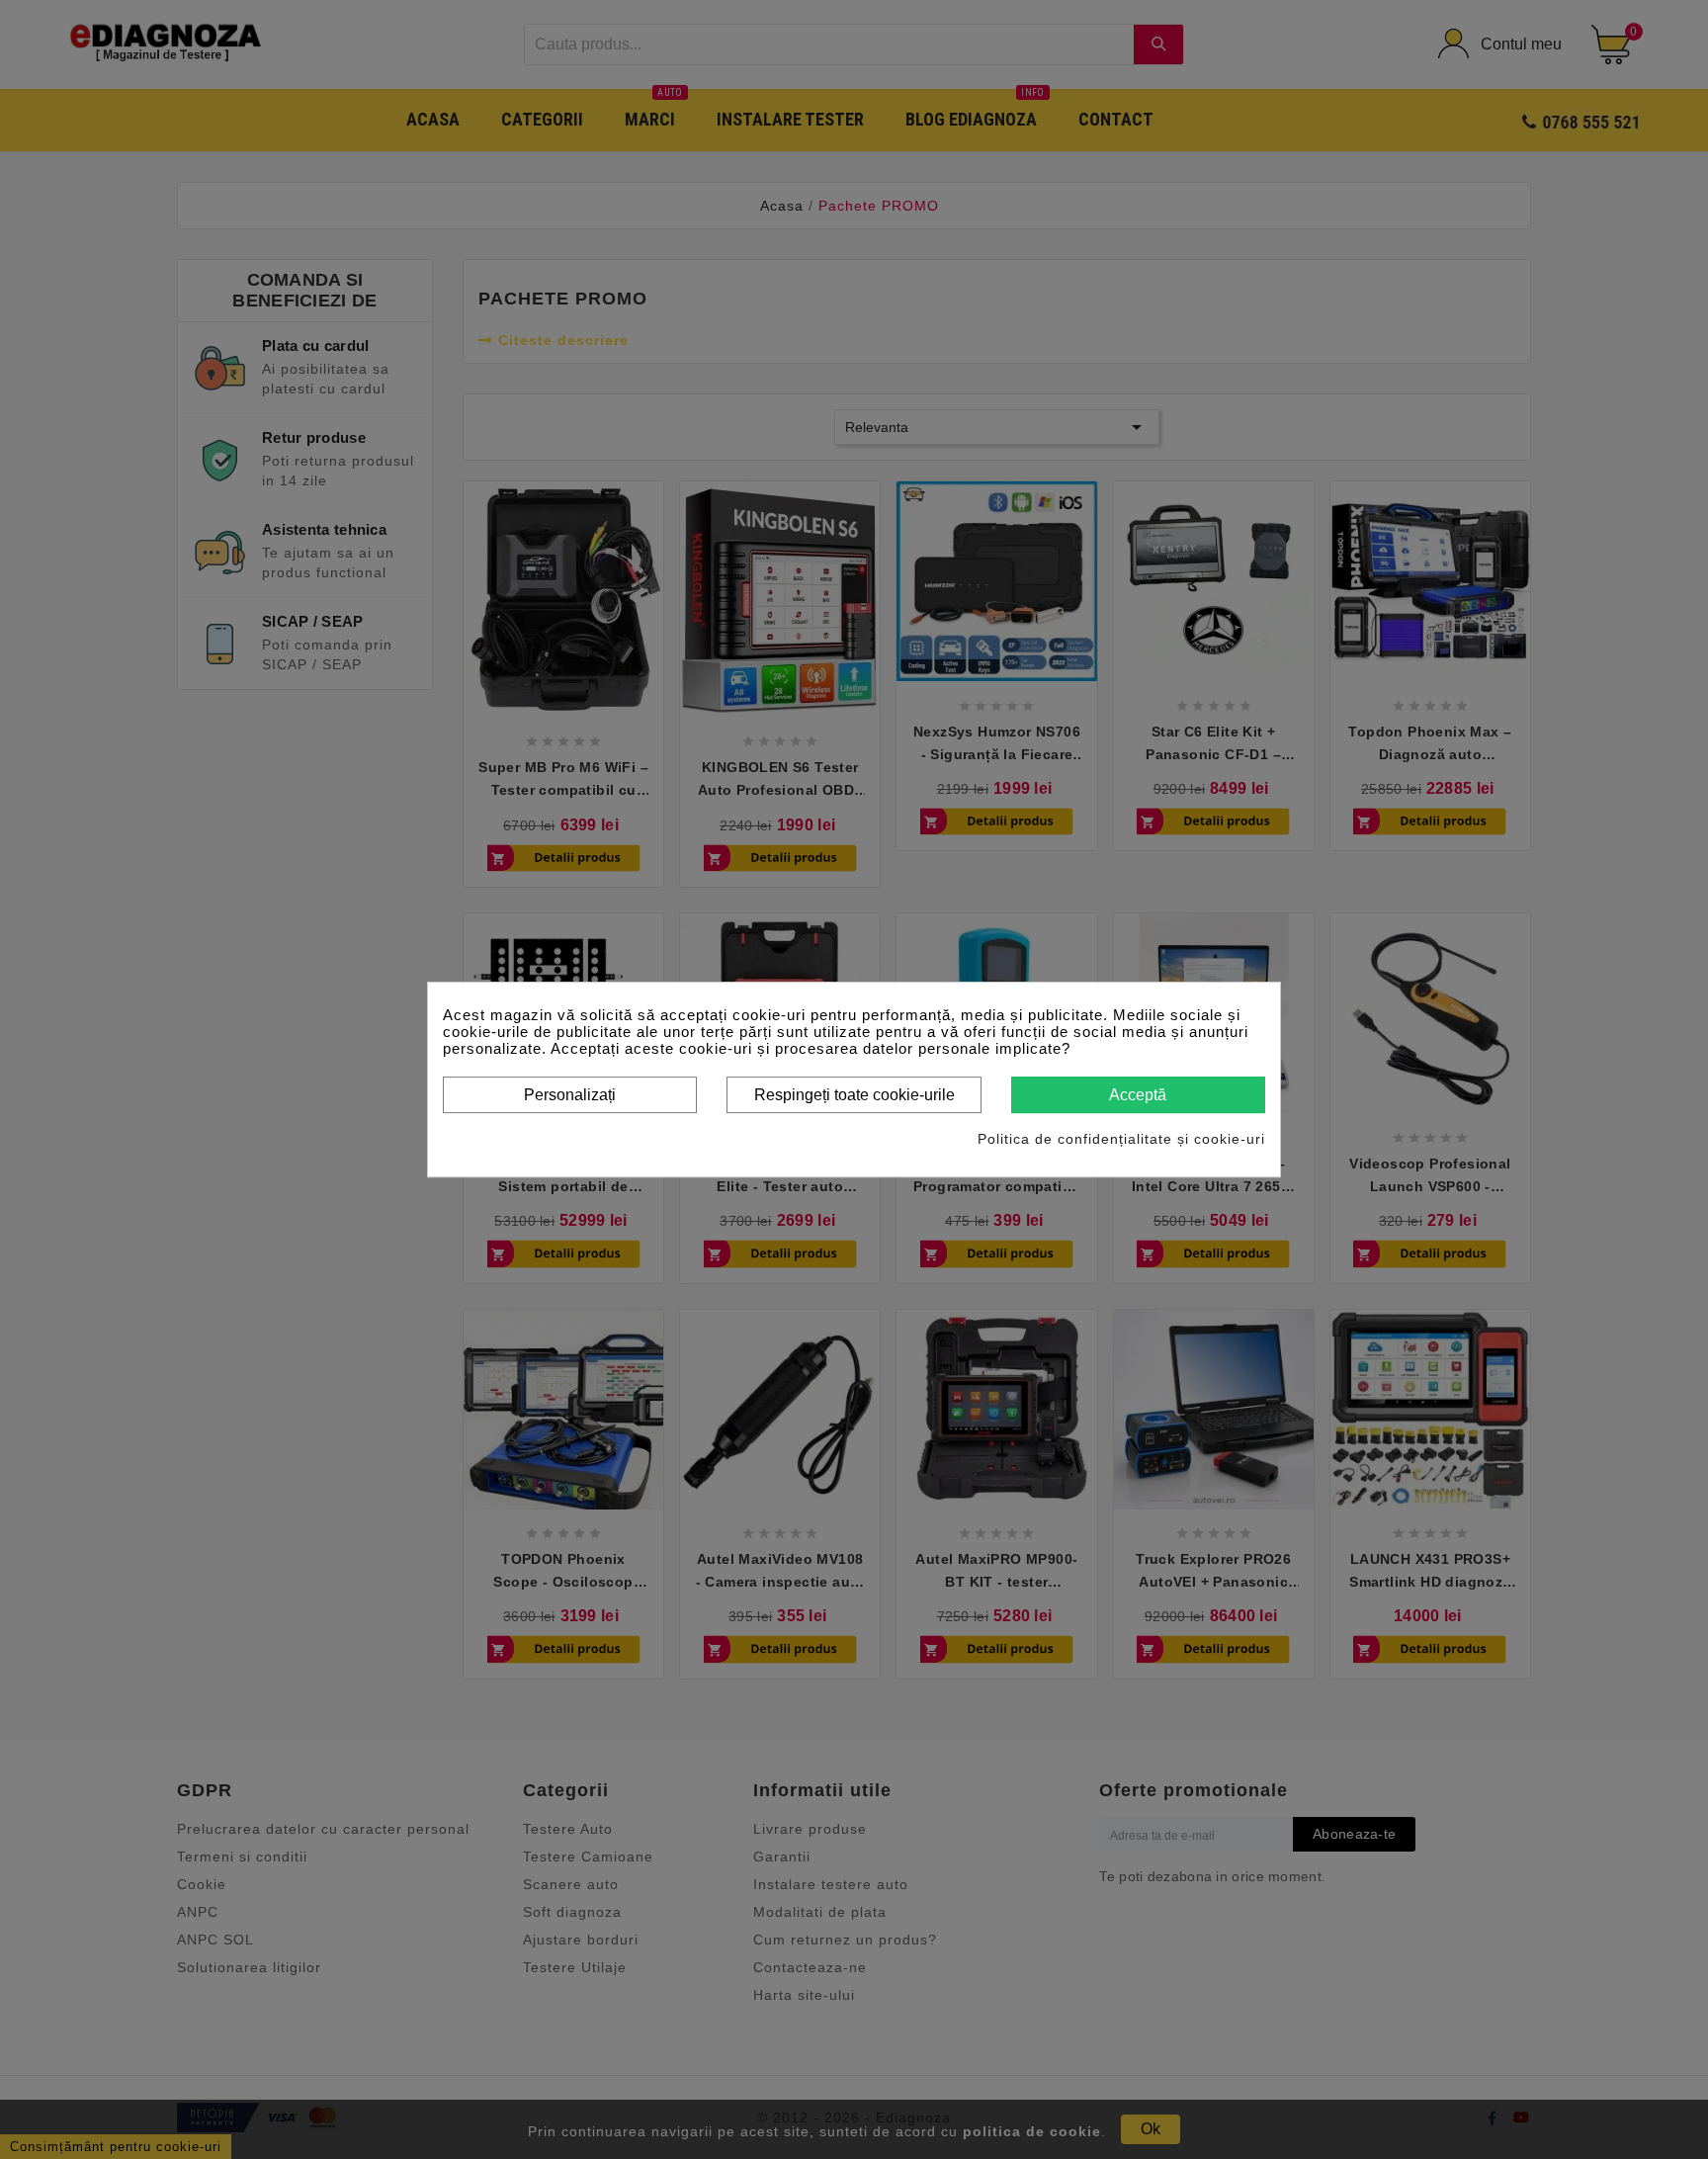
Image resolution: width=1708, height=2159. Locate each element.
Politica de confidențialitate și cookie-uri (1121, 1139)
